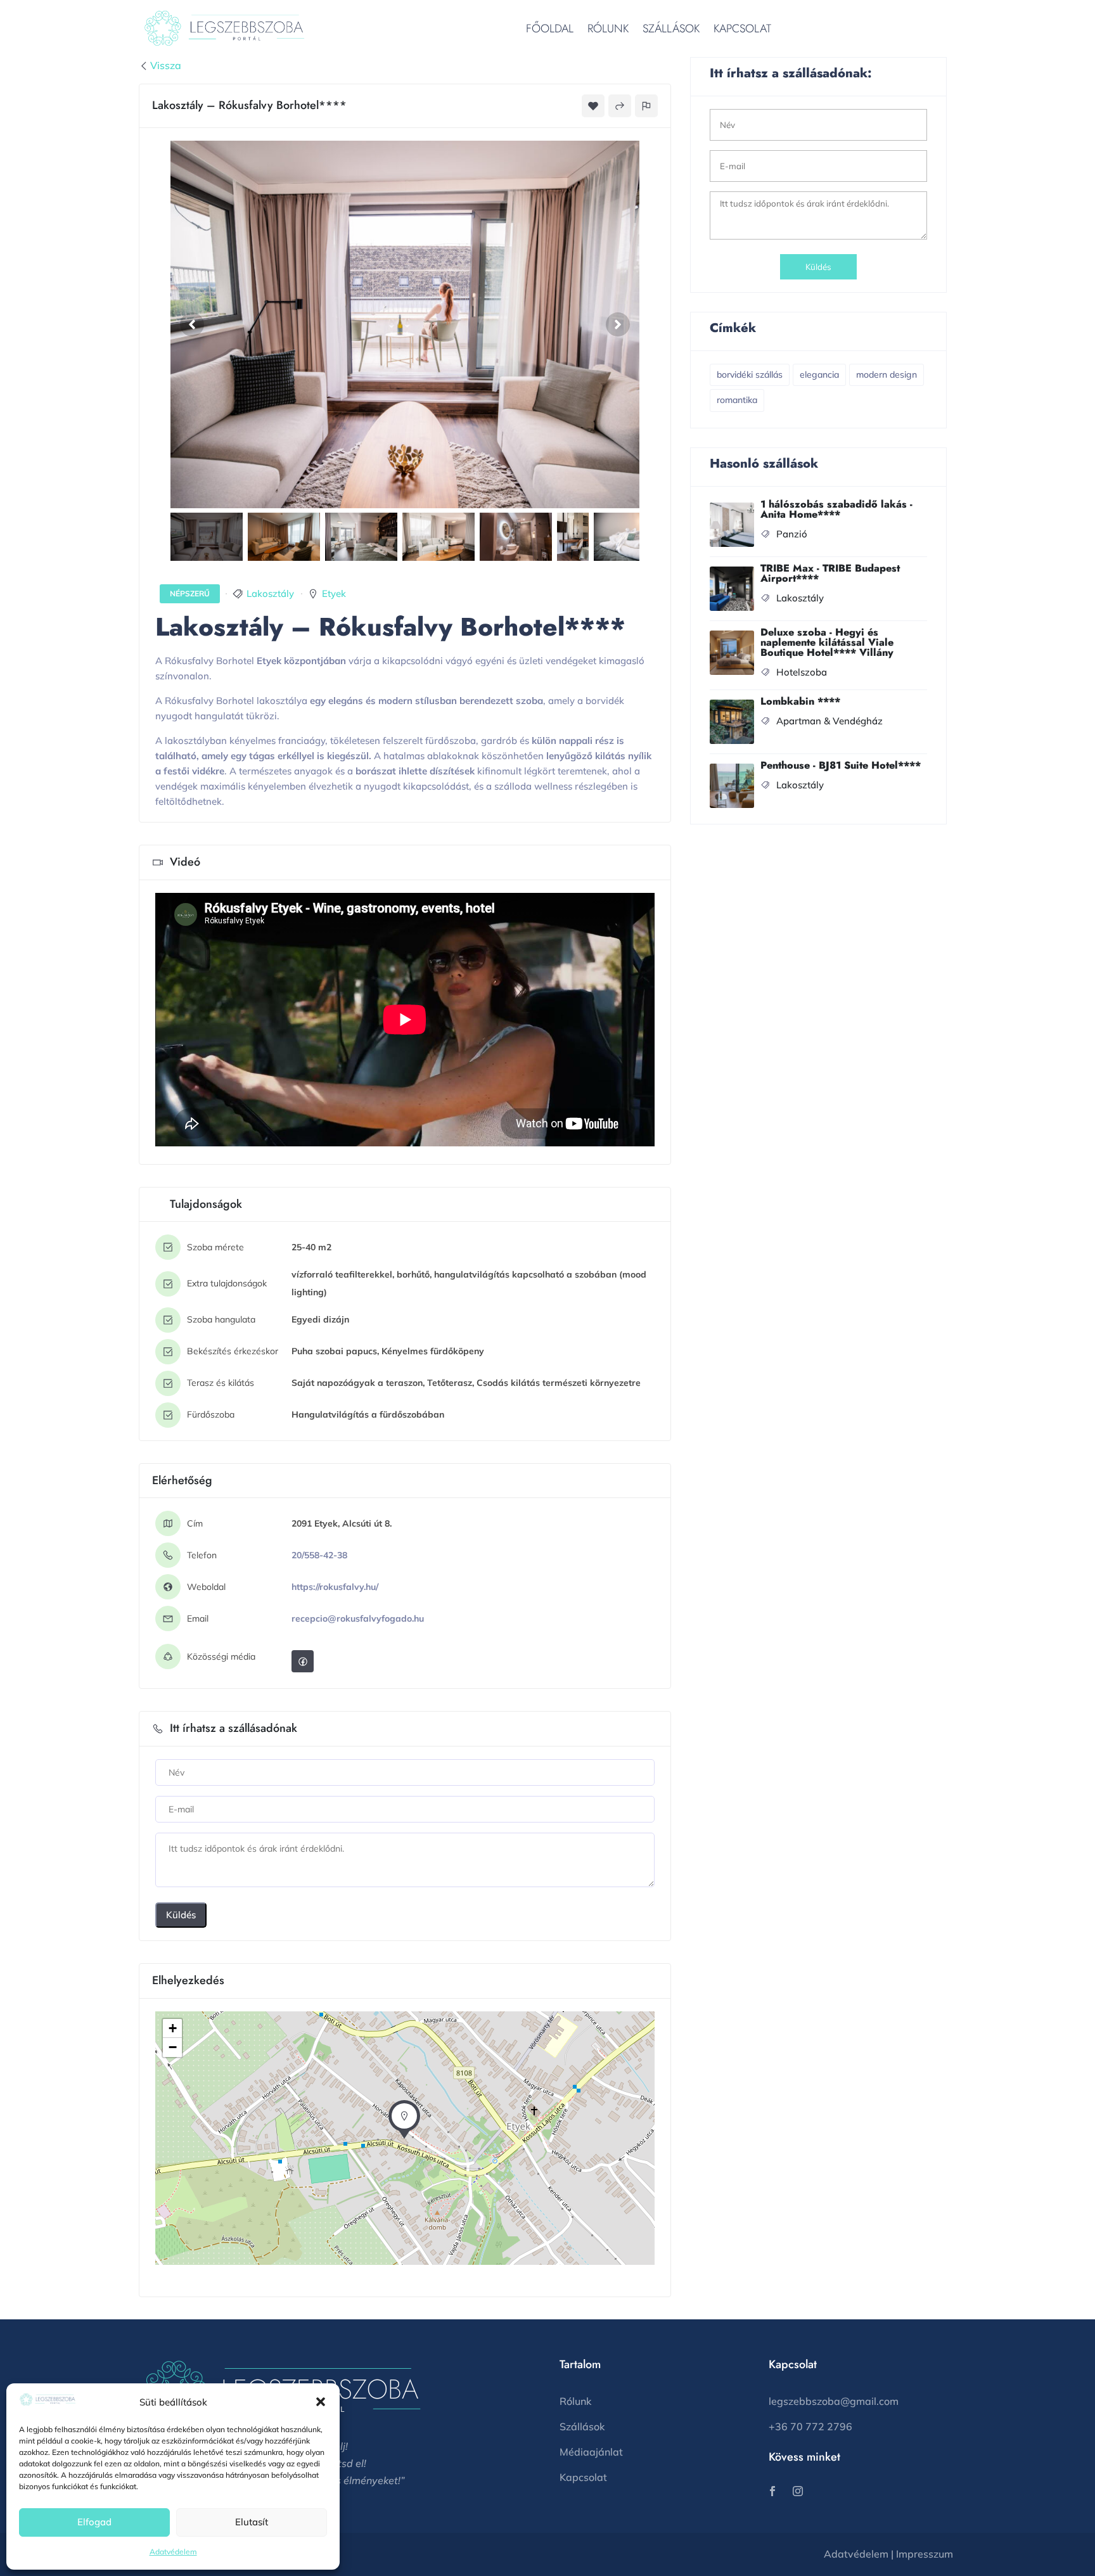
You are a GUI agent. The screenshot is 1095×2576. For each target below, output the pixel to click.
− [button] (173, 2047)
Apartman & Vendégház (829, 721)
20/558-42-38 (319, 1555)
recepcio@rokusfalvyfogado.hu (358, 1618)
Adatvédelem (173, 2552)
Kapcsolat (742, 29)
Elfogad (94, 2522)
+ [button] (173, 2028)
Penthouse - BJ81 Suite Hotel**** (841, 765)
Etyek (334, 593)
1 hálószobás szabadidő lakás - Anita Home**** (836, 509)
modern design (887, 375)
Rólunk (608, 29)
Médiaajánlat (591, 2452)
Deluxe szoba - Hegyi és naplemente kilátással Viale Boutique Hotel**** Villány (827, 642)
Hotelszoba (802, 672)
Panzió (792, 534)
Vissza (166, 65)
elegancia (819, 375)
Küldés (181, 1915)
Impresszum (925, 2554)
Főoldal (550, 29)
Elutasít (252, 2522)
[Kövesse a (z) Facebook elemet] (772, 2491)
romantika (737, 400)
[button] (321, 2402)
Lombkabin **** (800, 701)
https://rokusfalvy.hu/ (335, 1587)
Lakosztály (270, 593)
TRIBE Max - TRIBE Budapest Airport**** (830, 573)
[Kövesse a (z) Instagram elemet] (798, 2491)
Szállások (671, 29)
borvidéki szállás (750, 375)
